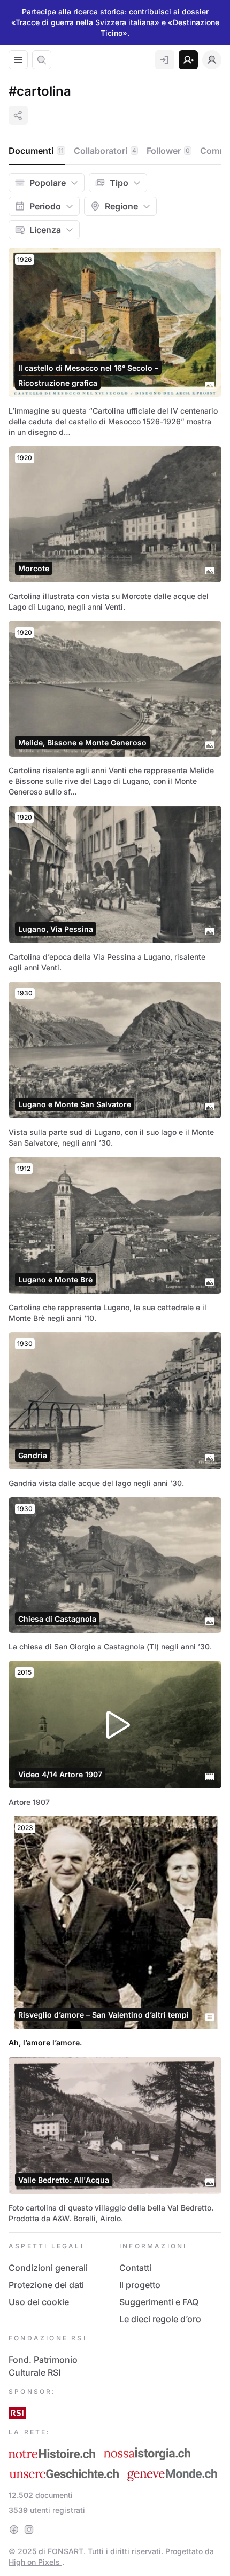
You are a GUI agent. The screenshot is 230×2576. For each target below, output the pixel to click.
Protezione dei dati (46, 2285)
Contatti (135, 2268)
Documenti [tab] (36, 151)
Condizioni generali (48, 2268)
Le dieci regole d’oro (160, 2319)
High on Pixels (35, 2562)
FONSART (66, 2551)
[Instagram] (29, 2530)
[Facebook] (14, 2530)
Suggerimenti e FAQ (159, 2302)
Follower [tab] (168, 151)
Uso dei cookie (39, 2302)
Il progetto (140, 2285)
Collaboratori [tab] (105, 151)
